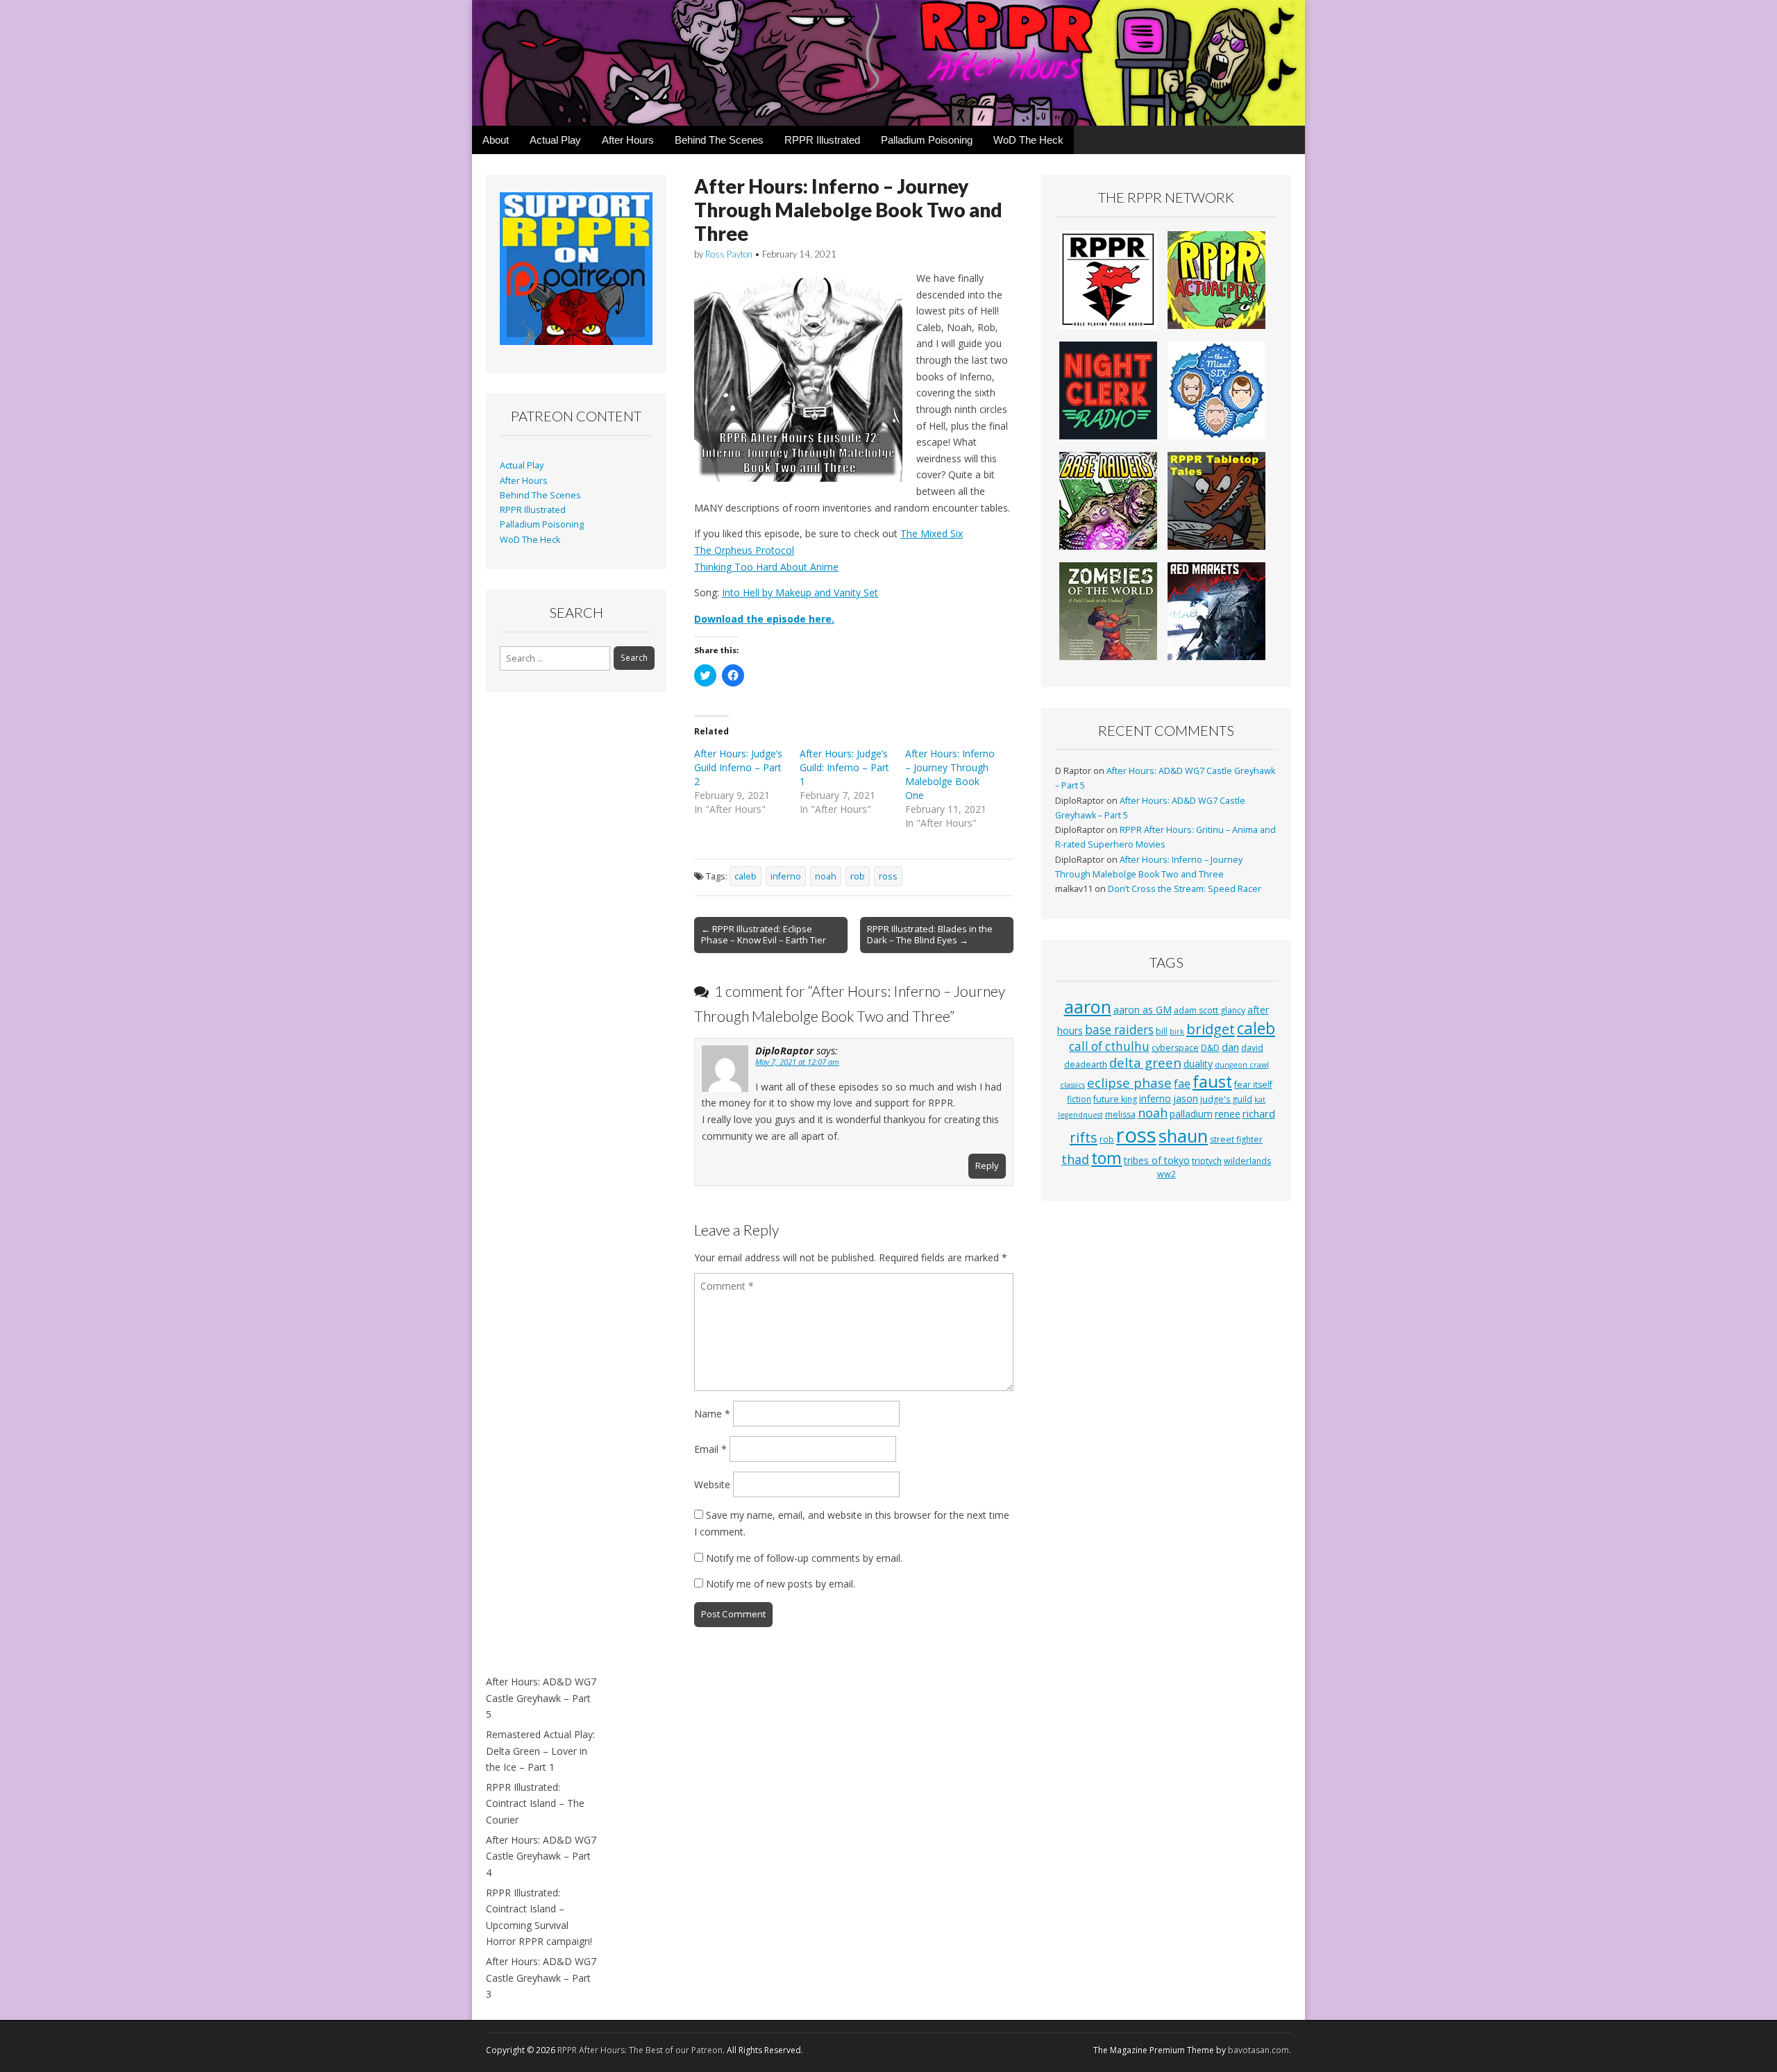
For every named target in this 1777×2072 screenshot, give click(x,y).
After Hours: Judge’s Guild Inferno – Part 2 (738, 767)
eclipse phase (1129, 1083)
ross (888, 876)
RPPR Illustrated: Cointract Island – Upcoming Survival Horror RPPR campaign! (539, 1917)
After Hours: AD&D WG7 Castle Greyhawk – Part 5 (541, 1698)
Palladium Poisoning (927, 140)
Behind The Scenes (719, 140)
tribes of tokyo (1157, 1160)
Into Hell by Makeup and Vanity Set (800, 592)
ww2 (1167, 1174)
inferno (786, 876)
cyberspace (1175, 1048)
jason (1186, 1098)
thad (1075, 1159)
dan (1230, 1047)
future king (1115, 1099)
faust (1212, 1081)
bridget (1211, 1029)
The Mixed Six (932, 533)
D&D (1210, 1048)
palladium (1191, 1114)
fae (1182, 1084)
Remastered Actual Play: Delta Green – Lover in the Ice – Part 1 (540, 1751)
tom (1106, 1158)
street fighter (1236, 1139)
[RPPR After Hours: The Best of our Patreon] (888, 63)
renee (1228, 1114)
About (496, 140)
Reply (987, 1165)
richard (1259, 1113)
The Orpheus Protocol (744, 550)
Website (712, 1484)
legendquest (1080, 1115)
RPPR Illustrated (822, 140)
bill (1162, 1031)
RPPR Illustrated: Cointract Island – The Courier (535, 1803)
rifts (1084, 1137)
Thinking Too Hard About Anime (766, 567)
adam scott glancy (1210, 1010)
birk (1177, 1031)
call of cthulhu (1109, 1046)
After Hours (628, 140)
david (1252, 1048)
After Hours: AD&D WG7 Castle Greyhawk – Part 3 (541, 1978)
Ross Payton (729, 254)
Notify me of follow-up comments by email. (804, 1558)
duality (1198, 1064)
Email (710, 1449)
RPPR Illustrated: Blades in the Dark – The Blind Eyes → (930, 934)
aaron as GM (1143, 1010)
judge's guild (1226, 1099)
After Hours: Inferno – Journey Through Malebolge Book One (950, 774)
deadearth (1086, 1064)
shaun (1183, 1136)
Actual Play (555, 140)
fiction (1079, 1099)
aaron (1088, 1006)
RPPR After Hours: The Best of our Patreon (640, 2050)
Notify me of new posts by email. (781, 1584)
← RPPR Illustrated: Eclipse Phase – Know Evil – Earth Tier (764, 934)
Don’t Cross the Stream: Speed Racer (1185, 889)
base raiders (1119, 1030)
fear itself (1253, 1085)
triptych (1207, 1161)
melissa (1120, 1114)
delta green (1145, 1062)
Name (712, 1414)
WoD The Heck (1028, 140)
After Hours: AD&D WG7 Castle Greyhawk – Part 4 (541, 1856)
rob (858, 876)
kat (1260, 1100)
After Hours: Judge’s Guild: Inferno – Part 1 (844, 767)
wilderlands (1247, 1161)
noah (826, 876)
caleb (746, 876)
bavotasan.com (1258, 2050)
